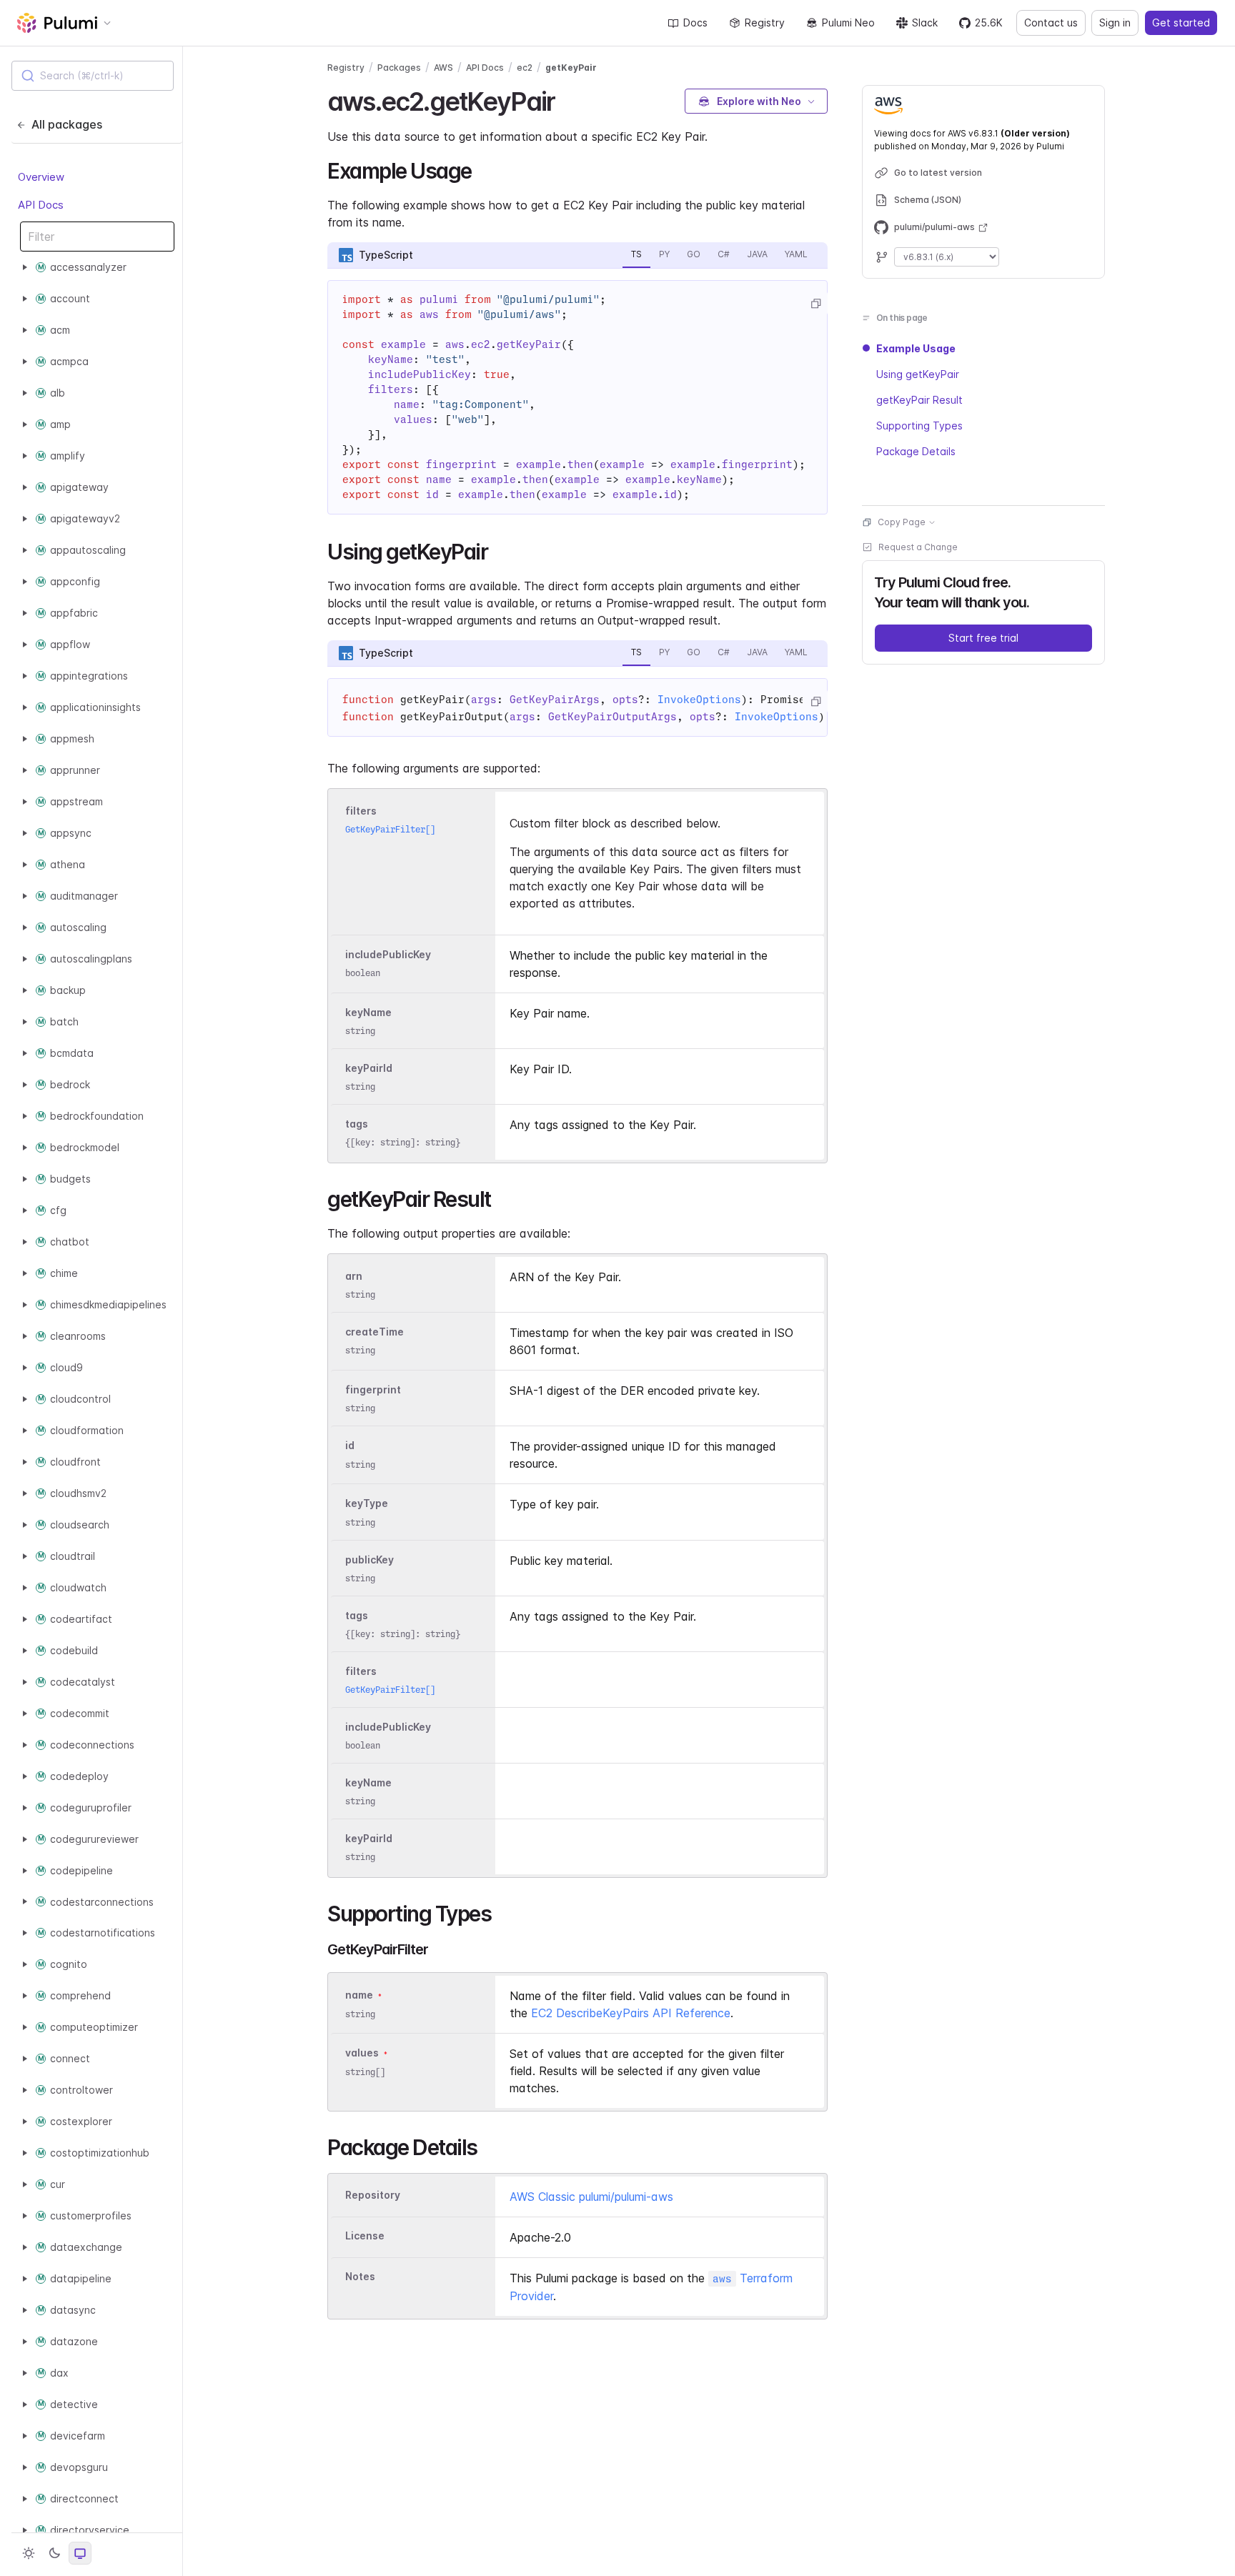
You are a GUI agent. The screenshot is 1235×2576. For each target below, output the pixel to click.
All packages (67, 124)
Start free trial (983, 638)
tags (357, 1124)
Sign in (1115, 23)
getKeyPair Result (919, 400)
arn (354, 1276)
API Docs (41, 204)
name (359, 1995)
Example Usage (916, 348)
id (350, 1446)
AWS (443, 68)
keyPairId (369, 1068)
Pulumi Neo (848, 23)
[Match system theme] (80, 2553)
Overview (41, 177)
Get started (1181, 23)
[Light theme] (29, 2553)
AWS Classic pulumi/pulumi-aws (591, 2197)
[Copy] (815, 304)
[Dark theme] (54, 2553)
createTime (375, 1332)
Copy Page (902, 522)
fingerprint (373, 1389)
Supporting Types (919, 426)
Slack (925, 23)
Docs (695, 23)
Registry (765, 23)
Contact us (1051, 23)
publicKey (369, 1560)
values (362, 2053)
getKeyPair (571, 68)
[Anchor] (568, 99)
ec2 (525, 68)
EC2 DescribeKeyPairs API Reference (631, 2013)
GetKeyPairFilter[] (390, 829)
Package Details (916, 451)
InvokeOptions (699, 700)
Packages (399, 68)
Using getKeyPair (918, 374)
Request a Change (918, 547)
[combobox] (93, 76)
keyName (368, 1012)
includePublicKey (388, 954)
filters (361, 811)
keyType (367, 1504)
